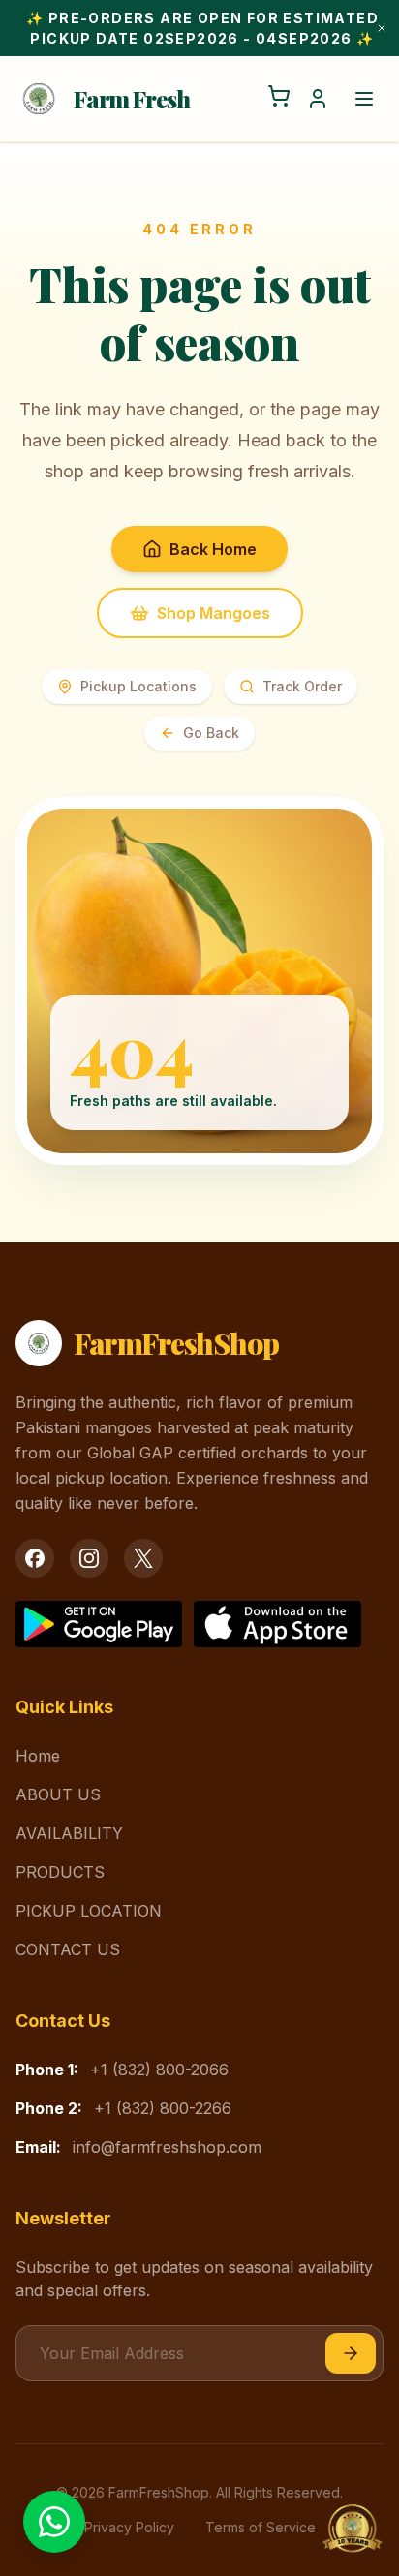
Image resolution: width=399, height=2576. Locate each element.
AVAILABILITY (69, 1833)
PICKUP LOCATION (89, 1911)
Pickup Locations (138, 686)
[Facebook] (35, 1558)
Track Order (302, 686)
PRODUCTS (60, 1872)
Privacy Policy (129, 2527)
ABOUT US (58, 1794)
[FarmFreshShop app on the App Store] (277, 1624)
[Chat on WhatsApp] (54, 2522)
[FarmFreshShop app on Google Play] (99, 1624)
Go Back (211, 733)
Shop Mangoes (214, 613)
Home (38, 1756)
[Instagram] (89, 1558)
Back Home (213, 549)
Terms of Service (261, 2527)
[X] (143, 1558)
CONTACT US (68, 1949)
